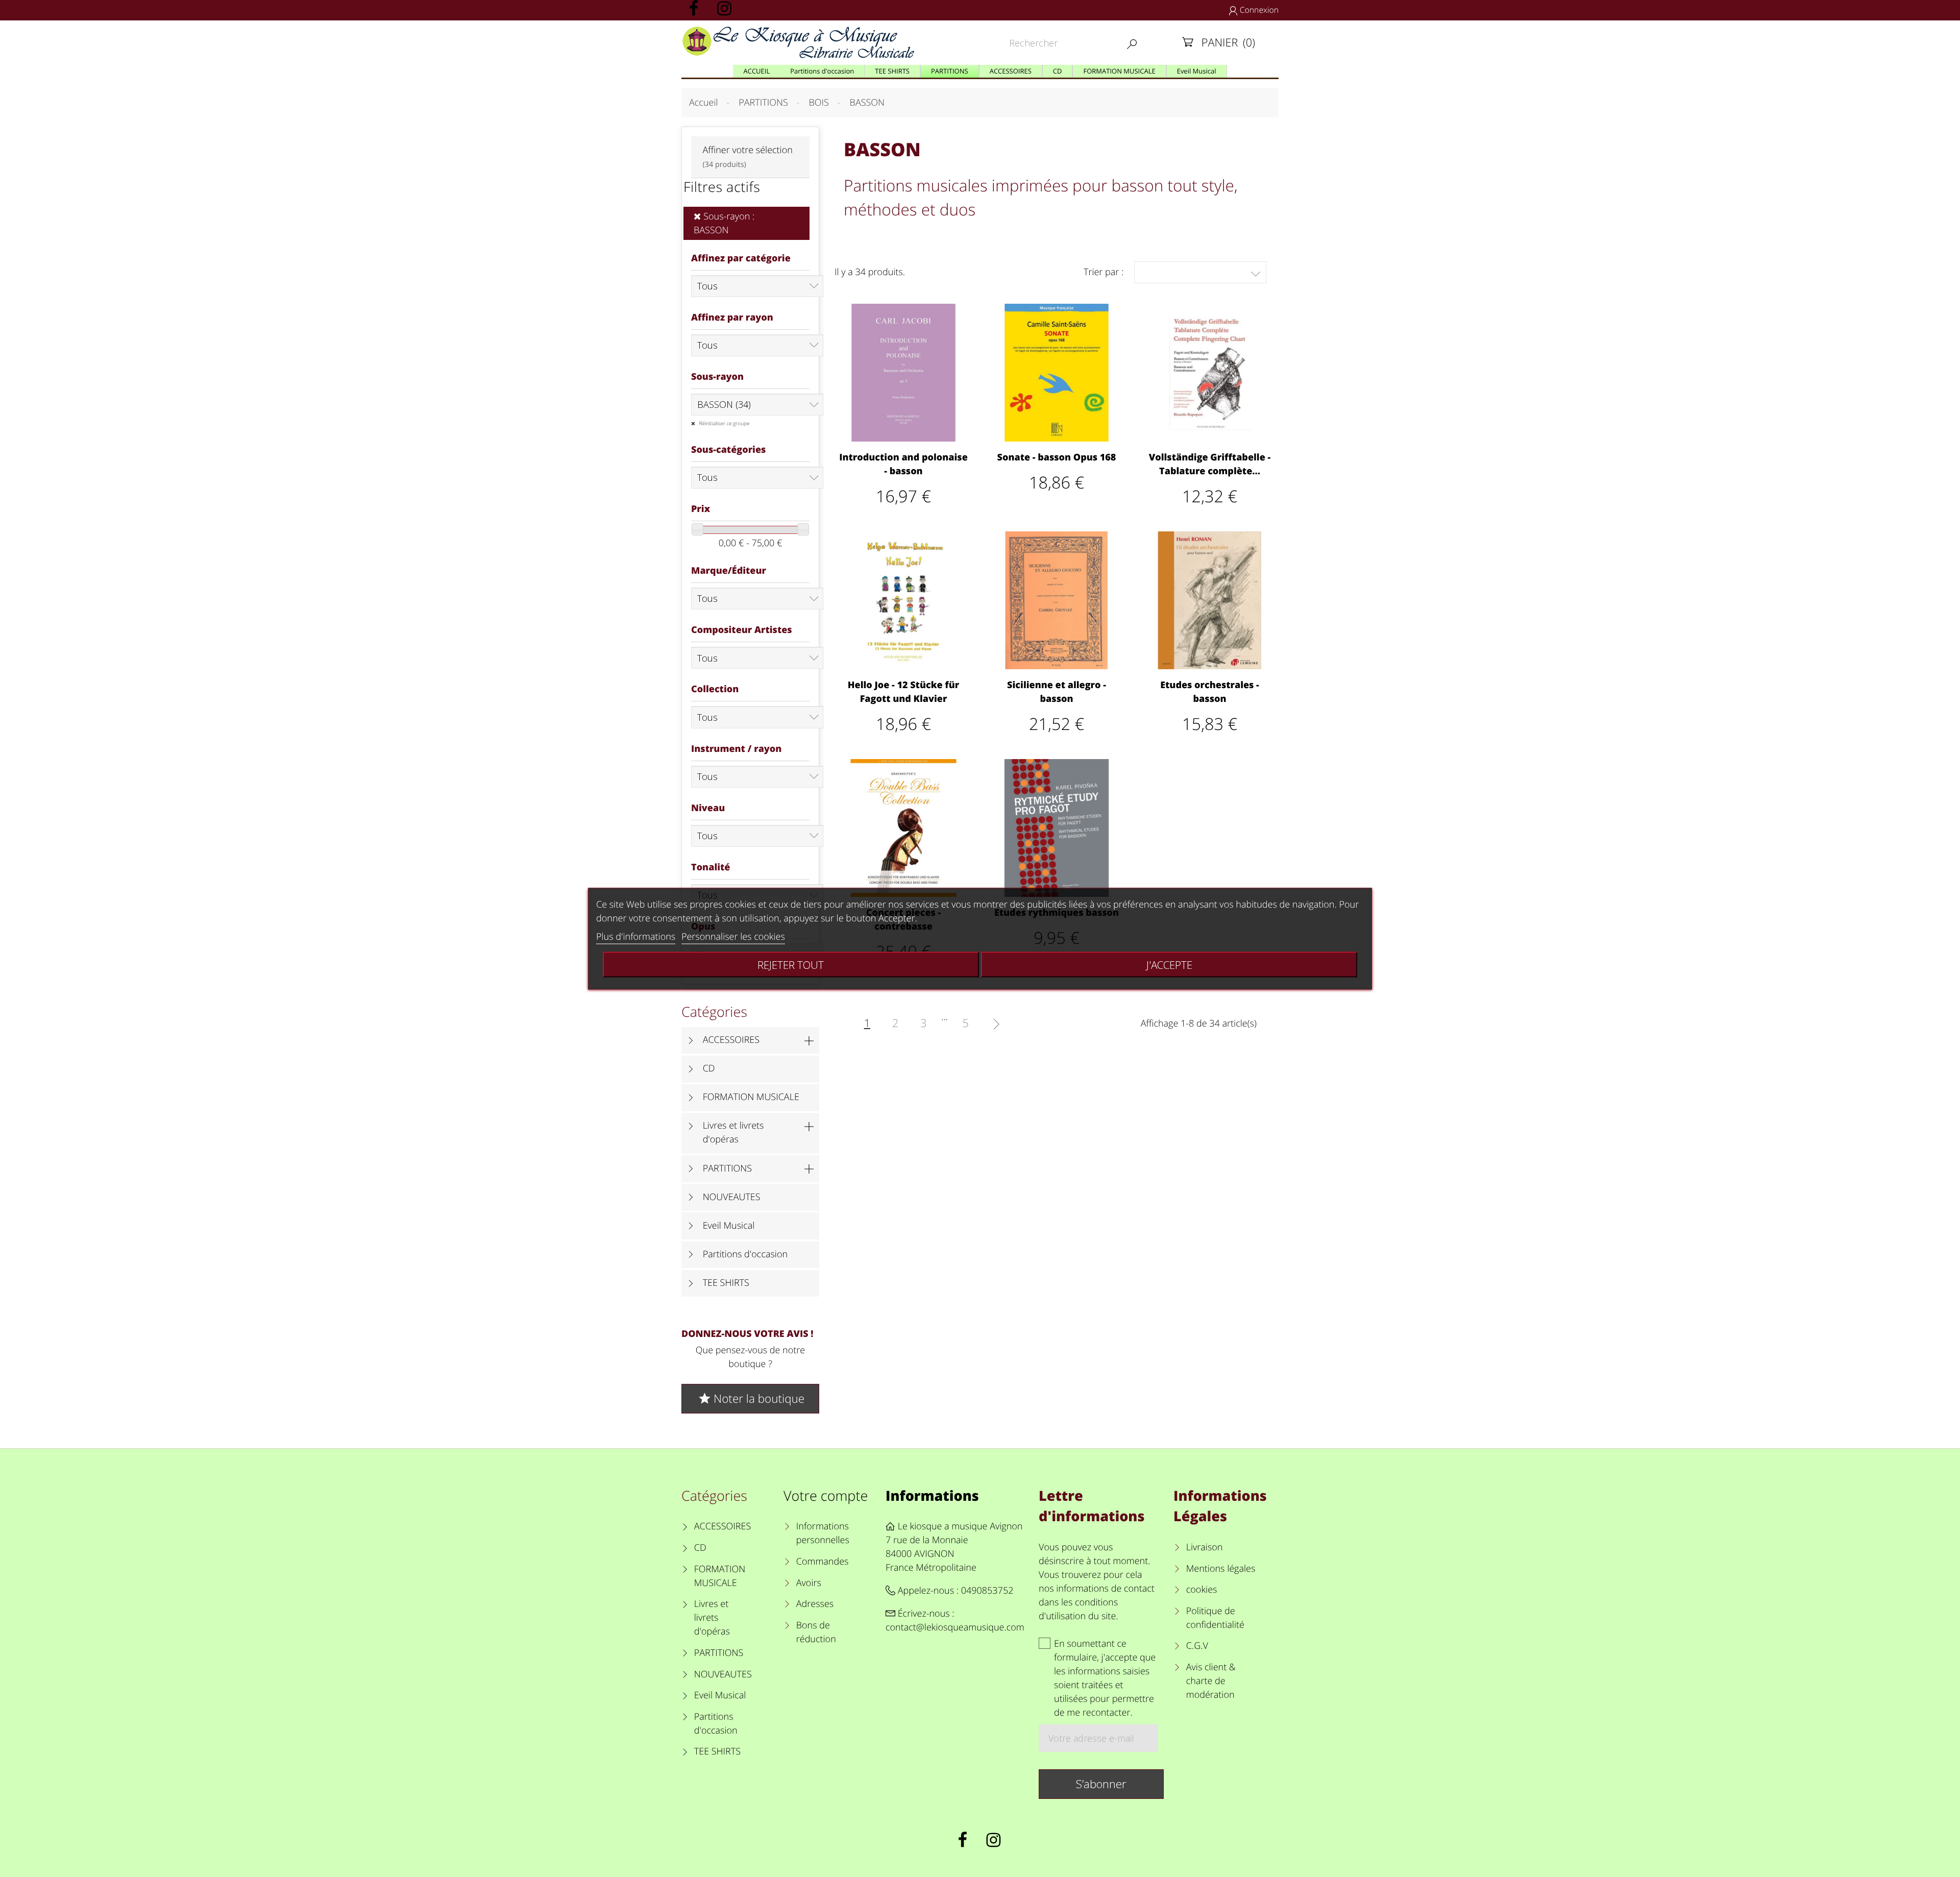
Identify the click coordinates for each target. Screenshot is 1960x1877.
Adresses (815, 1604)
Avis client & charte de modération (1211, 1681)
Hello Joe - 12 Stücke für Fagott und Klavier (904, 692)
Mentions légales (1221, 1569)
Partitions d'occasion (745, 1254)
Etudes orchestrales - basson (1210, 692)
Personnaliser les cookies (733, 936)
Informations (932, 1495)
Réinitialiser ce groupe (724, 423)
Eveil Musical (729, 1226)
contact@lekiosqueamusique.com (955, 1627)
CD (709, 1068)
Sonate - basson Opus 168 (1057, 457)
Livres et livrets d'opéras (733, 1132)
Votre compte (826, 1495)
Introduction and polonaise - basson (903, 464)
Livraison (1205, 1547)
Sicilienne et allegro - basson (1057, 692)
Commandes (822, 1562)
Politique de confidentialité (1215, 1618)
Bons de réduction (816, 1632)
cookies (1202, 1590)
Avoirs (809, 1583)
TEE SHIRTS (726, 1283)
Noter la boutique (751, 1398)
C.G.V (1197, 1646)
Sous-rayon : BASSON (724, 223)
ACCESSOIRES (731, 1040)
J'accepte (1169, 964)
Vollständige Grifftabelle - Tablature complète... (1210, 464)
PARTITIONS (728, 1168)
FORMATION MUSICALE (751, 1097)
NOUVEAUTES (732, 1197)
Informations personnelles (823, 1533)
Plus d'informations (636, 936)
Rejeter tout (791, 964)
